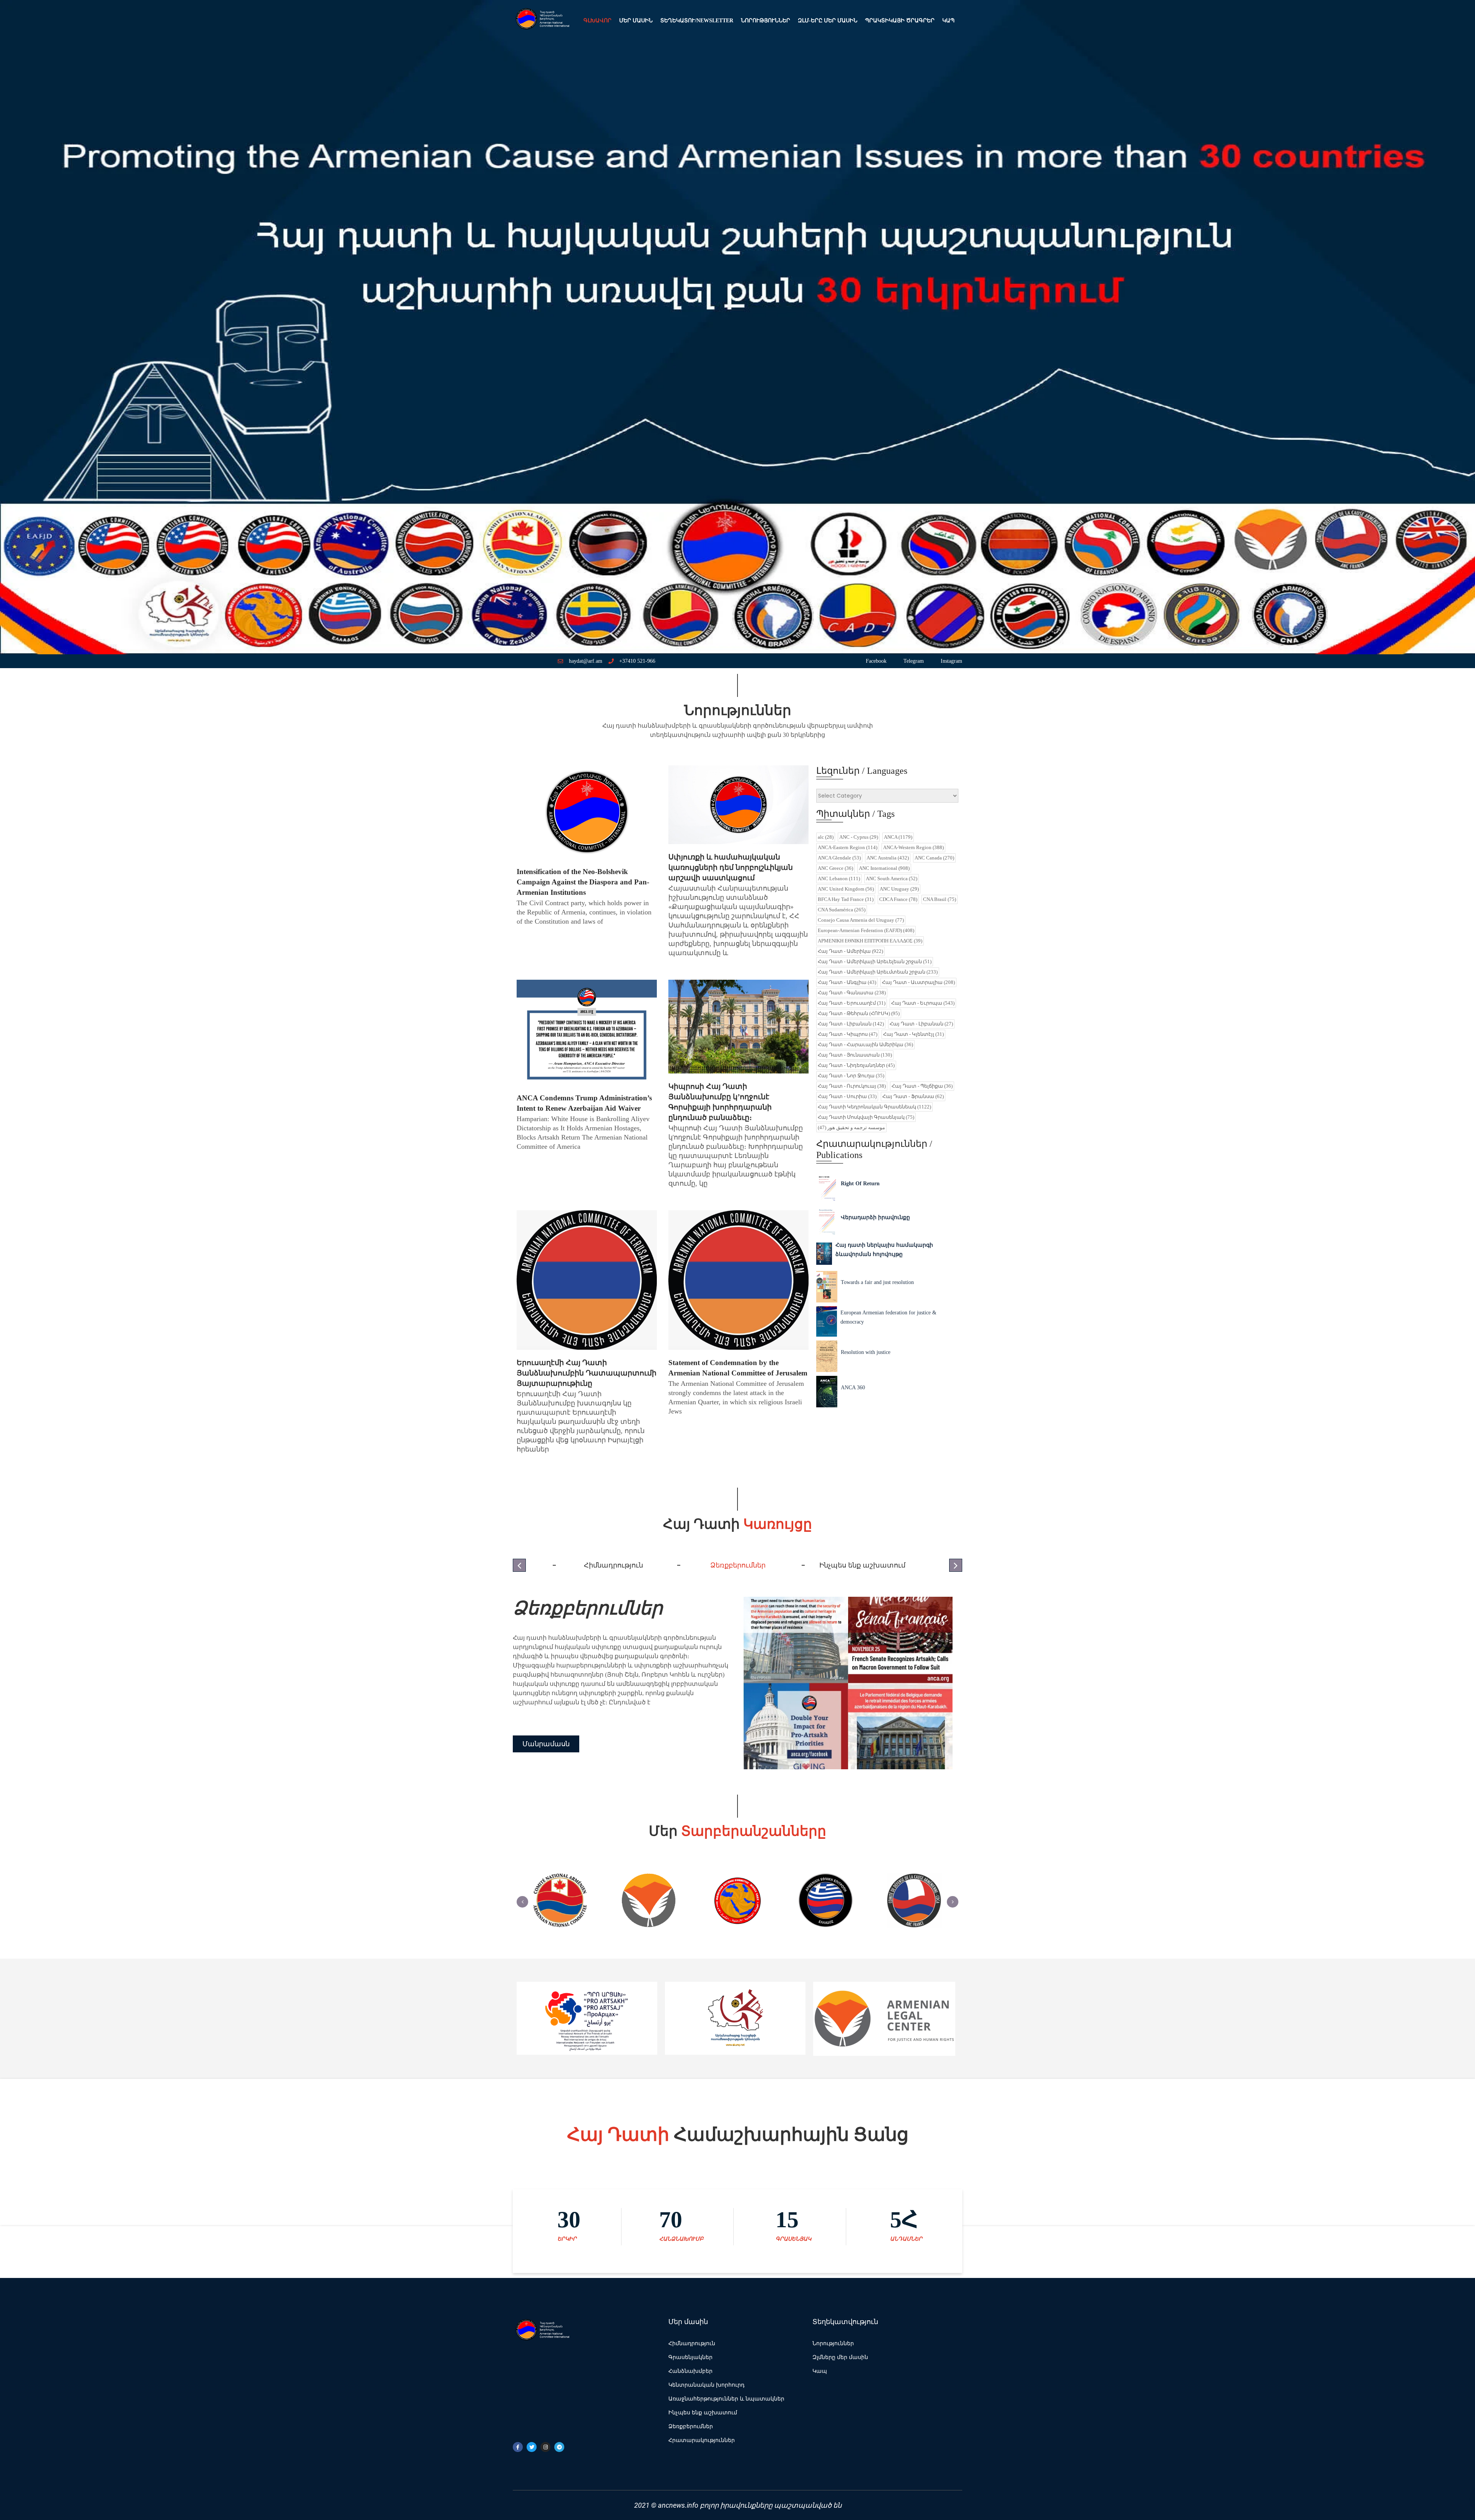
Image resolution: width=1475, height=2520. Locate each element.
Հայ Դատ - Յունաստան (855, 1055)
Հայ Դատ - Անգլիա (847, 982)
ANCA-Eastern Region (848, 847)
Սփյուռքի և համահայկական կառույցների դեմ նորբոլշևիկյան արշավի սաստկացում (731, 867)
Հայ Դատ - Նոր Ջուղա (851, 1076)
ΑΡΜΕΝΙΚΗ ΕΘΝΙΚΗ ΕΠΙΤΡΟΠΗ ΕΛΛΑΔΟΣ (870, 941)
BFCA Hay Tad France (846, 899)
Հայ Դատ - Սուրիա (847, 1096)
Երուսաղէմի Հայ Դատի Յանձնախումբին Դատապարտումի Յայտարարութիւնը (587, 1373)
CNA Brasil (940, 899)
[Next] (953, 1902)
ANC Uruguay (899, 889)
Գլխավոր (597, 21)
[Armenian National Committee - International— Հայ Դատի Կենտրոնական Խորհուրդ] (542, 21)
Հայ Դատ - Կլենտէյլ (913, 1034)
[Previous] (522, 1902)
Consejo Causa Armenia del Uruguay (861, 920)
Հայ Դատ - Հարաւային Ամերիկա (865, 1044)
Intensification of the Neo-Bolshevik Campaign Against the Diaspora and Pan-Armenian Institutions (583, 882)
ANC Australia (888, 858)
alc (826, 837)
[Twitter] (532, 2447)
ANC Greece (835, 868)
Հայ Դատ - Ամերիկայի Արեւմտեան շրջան (878, 972)
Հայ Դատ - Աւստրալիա (918, 982)
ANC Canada (934, 858)
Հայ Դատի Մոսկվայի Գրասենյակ (866, 1117)
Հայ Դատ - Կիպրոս (848, 1034)
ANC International (884, 868)
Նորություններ (766, 21)
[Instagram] (545, 2447)
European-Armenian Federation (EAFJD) (866, 930)
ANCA (898, 837)
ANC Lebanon (839, 878)
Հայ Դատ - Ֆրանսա (913, 1096)
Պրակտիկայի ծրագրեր (900, 21)
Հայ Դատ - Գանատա (852, 993)
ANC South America (892, 878)
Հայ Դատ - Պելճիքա (922, 1086)
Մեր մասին (636, 21)
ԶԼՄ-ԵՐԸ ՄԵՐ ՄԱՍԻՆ (828, 21)
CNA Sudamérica (842, 910)
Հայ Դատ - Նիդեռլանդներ (856, 1065)
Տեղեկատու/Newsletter (697, 21)
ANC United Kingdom (846, 889)
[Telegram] (559, 2447)
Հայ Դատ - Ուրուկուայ (852, 1086)
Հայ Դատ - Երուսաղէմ (852, 1003)
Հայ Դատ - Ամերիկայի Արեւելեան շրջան (875, 961)
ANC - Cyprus (859, 837)
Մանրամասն (546, 1749)
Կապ (948, 21)
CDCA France (898, 899)
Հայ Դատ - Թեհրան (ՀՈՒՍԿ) (859, 1013)
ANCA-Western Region (913, 847)
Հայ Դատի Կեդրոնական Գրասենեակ (874, 1107)
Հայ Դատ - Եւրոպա (923, 1003)
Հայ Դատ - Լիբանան (851, 1024)
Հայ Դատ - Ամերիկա (850, 951)
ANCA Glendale (839, 858)
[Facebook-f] (518, 2447)
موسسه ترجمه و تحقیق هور (851, 1127)
